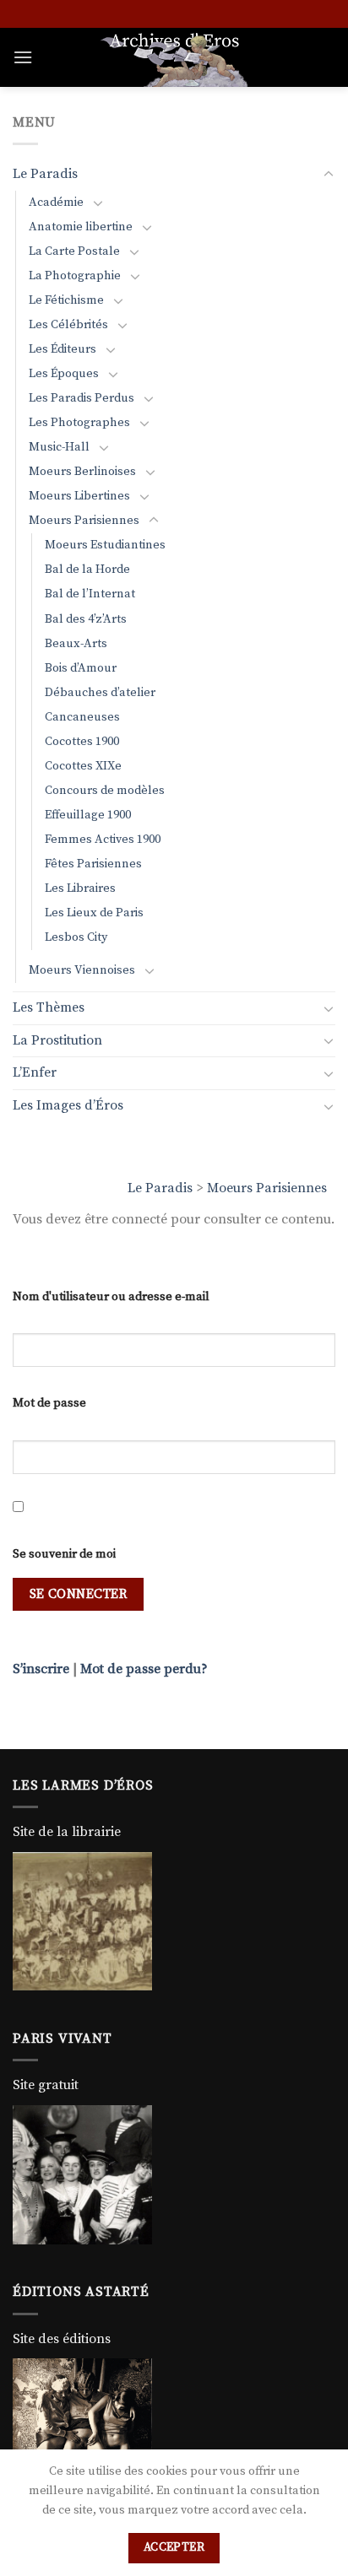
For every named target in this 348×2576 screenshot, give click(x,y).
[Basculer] (329, 175)
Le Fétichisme (66, 300)
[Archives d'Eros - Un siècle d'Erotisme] (174, 57)
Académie (56, 203)
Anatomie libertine (81, 227)
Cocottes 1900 (82, 742)
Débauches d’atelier (100, 693)
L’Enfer (35, 1072)
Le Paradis (160, 1188)
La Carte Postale (74, 251)
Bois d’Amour (81, 668)
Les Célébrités (68, 325)
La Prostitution (57, 1040)
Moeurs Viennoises (82, 970)
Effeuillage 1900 (88, 815)
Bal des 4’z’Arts (86, 619)
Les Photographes (79, 423)
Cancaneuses (82, 717)
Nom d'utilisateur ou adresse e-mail (111, 1297)
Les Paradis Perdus (82, 398)
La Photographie (75, 276)
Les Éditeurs (63, 349)
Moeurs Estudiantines (105, 545)
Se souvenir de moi (64, 1554)
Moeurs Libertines (79, 496)
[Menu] (23, 57)
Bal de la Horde (87, 570)
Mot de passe (49, 1403)
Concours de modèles (105, 791)
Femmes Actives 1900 (103, 840)
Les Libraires (80, 888)
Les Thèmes (49, 1007)
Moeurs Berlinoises (82, 472)
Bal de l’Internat (90, 594)
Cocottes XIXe (83, 766)
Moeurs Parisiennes (267, 1188)
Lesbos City (76, 937)
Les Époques (64, 374)
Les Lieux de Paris (94, 913)
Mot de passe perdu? (144, 1669)
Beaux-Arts (76, 644)
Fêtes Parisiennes (93, 864)
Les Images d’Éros (68, 1105)
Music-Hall (59, 447)
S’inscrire (41, 1669)
